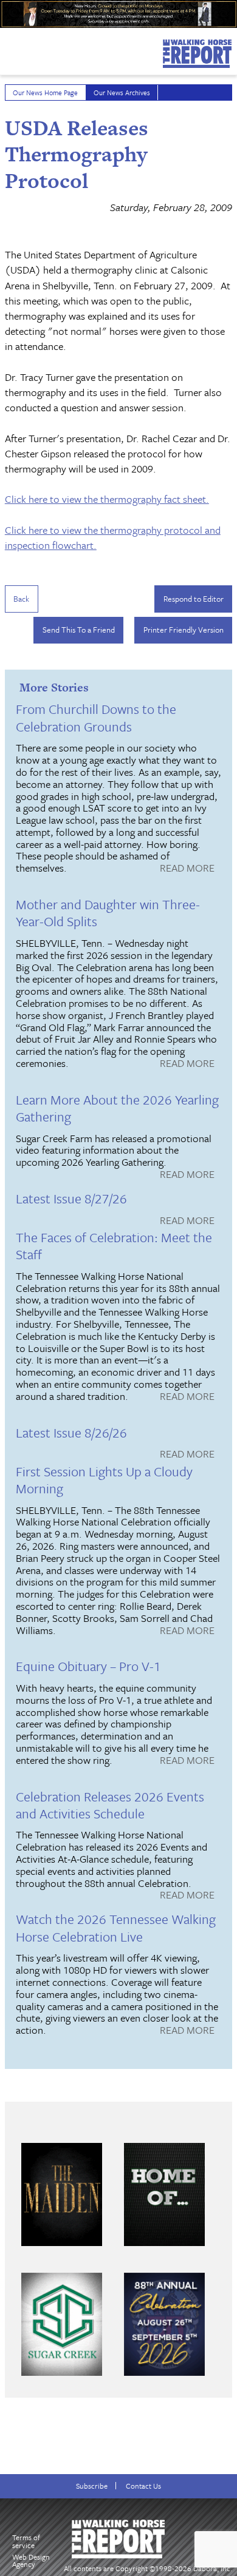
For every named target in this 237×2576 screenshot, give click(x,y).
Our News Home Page (45, 92)
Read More (187, 869)
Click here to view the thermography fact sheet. (107, 499)
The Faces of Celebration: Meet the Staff (114, 1246)
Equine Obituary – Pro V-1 (88, 1666)
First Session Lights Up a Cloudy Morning (104, 1480)
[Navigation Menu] (8, 48)
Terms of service (26, 2541)
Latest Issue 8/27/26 (71, 1198)
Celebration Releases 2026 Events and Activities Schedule (110, 1805)
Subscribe (92, 2486)
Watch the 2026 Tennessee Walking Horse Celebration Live (116, 1927)
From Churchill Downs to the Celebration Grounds (96, 717)
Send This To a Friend (79, 630)
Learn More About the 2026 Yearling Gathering (117, 1108)
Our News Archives (122, 92)
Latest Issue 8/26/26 (71, 1432)
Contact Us (143, 2486)
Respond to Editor (194, 599)
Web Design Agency (31, 2561)
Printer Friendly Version (184, 630)
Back (21, 599)
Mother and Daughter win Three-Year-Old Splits (108, 913)
